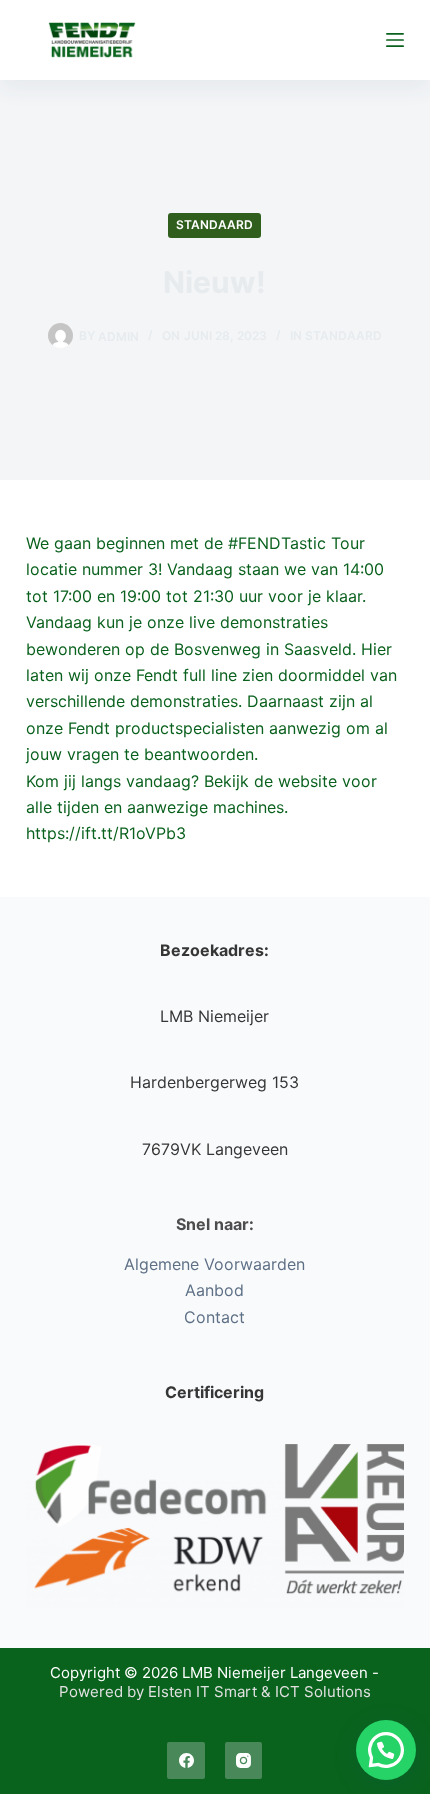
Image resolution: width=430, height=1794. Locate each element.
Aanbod (214, 1290)
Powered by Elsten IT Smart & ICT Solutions (215, 1691)
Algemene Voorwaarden (214, 1264)
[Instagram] (244, 1761)
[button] (386, 1750)
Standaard (214, 224)
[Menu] (395, 40)
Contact (214, 1317)
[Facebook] (186, 1761)
